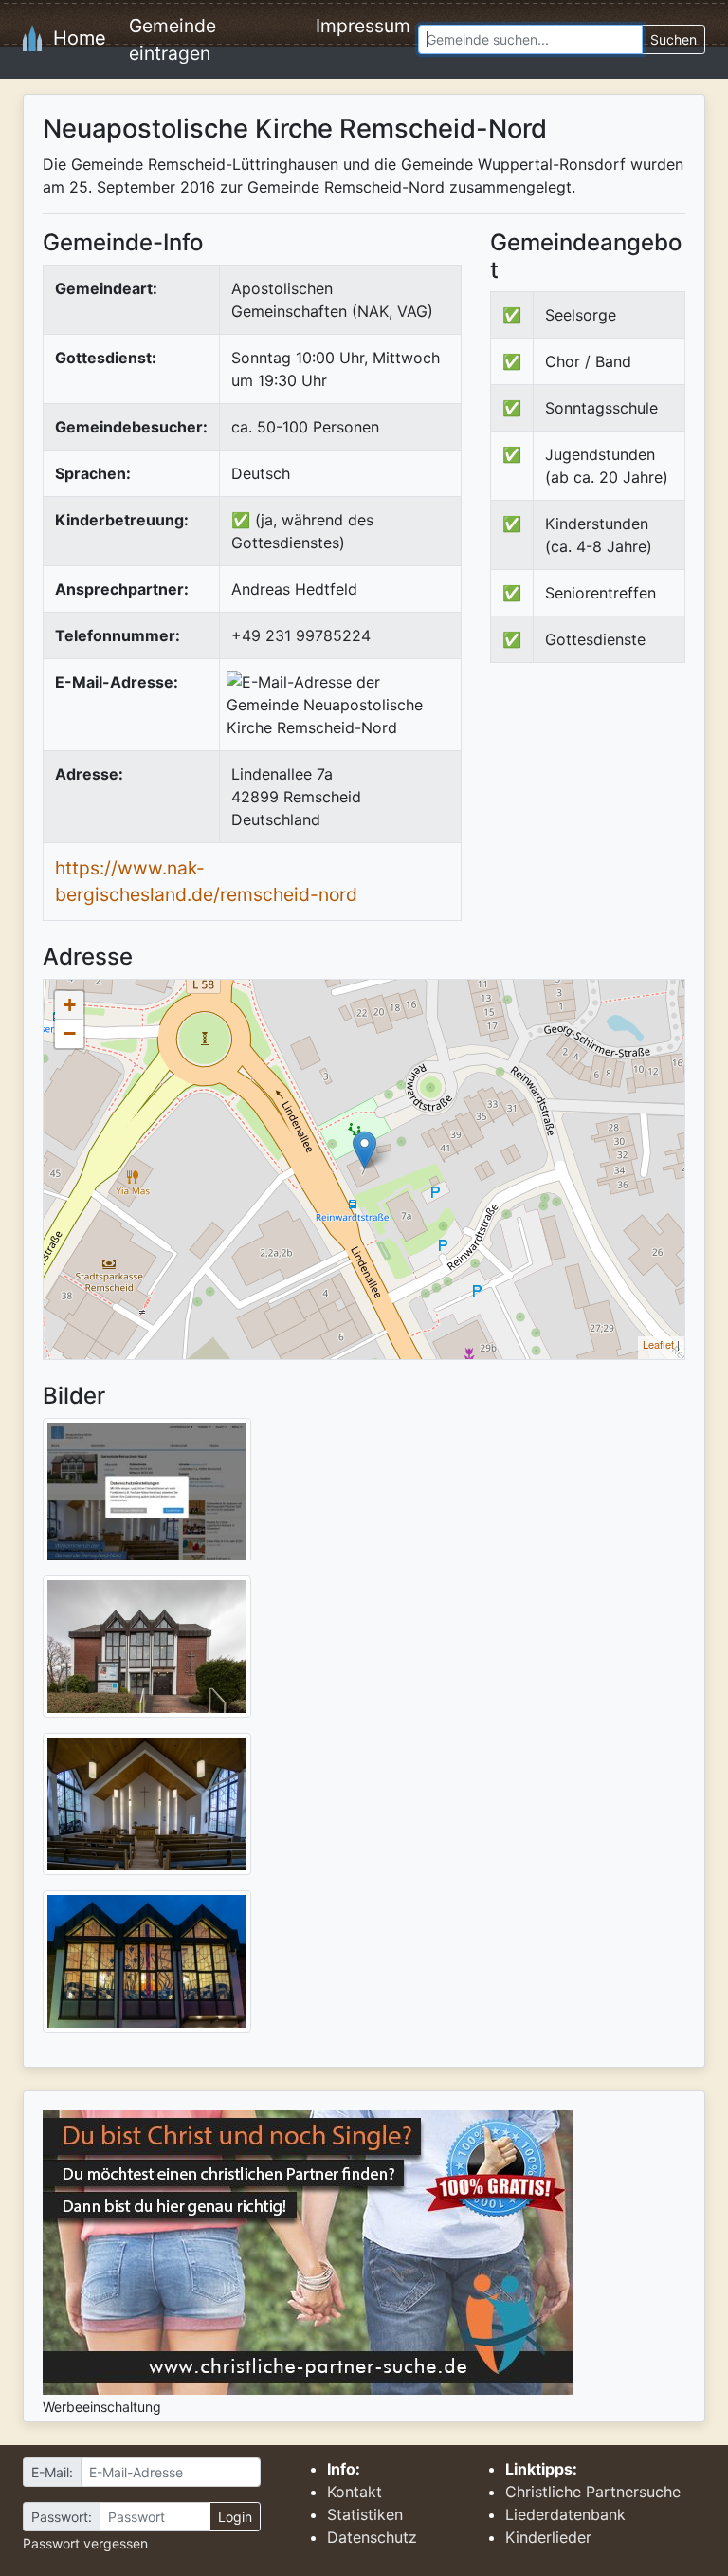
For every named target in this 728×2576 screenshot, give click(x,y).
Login (235, 2517)
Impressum (363, 26)
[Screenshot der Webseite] (147, 1496)
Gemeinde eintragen (173, 39)
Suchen (673, 39)
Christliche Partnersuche (593, 2492)
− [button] (70, 1033)
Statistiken (365, 2514)
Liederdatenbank (565, 2514)
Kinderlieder (548, 2537)
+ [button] (70, 1005)
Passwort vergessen (85, 2543)
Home (74, 38)
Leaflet (658, 1344)
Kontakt (355, 2492)
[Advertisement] (609, 819)
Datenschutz (372, 2537)
